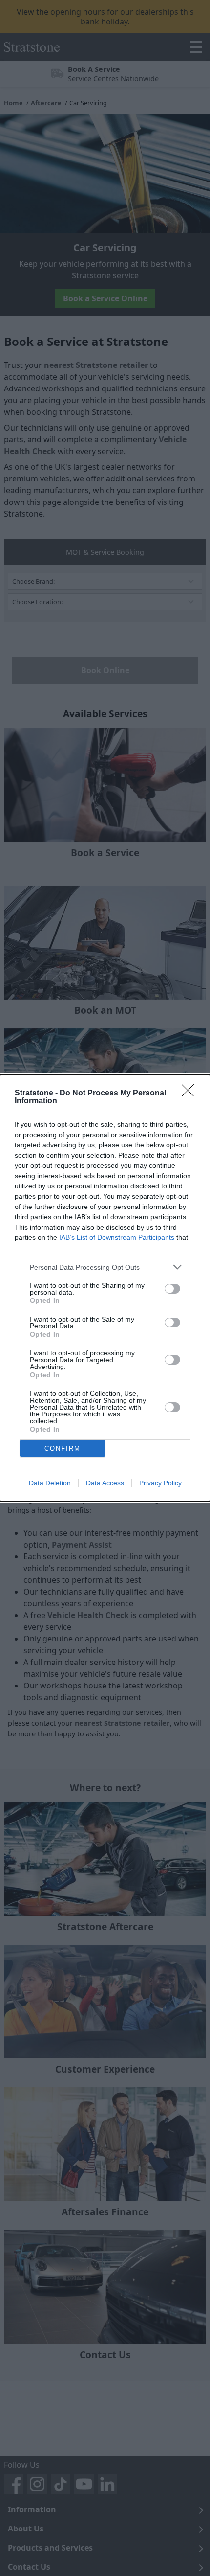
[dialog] (105, 1288)
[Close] (191, 1094)
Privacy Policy (160, 1483)
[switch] (172, 1289)
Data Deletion (50, 1483)
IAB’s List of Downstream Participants (117, 1237)
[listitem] (105, 1267)
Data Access (105, 1483)
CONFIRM (63, 1448)
